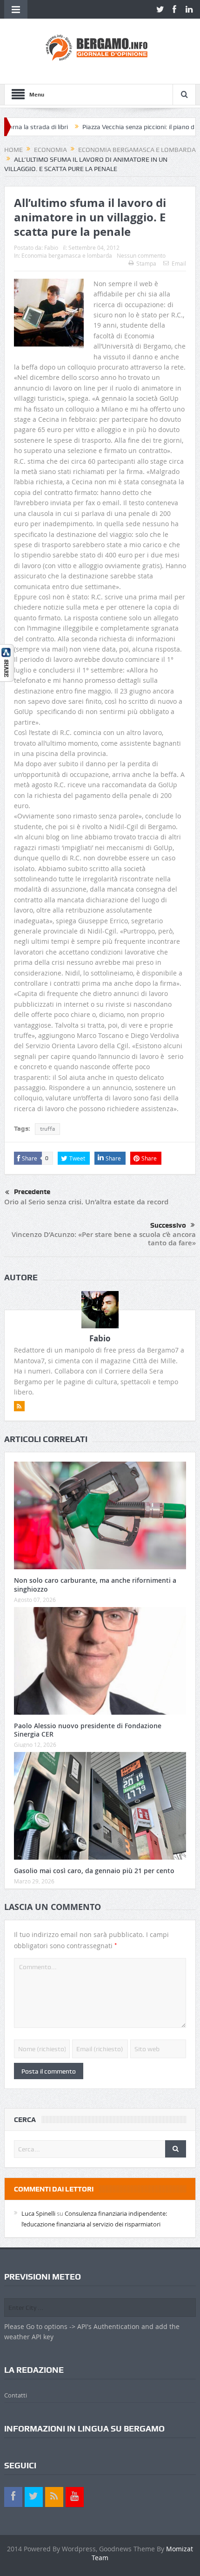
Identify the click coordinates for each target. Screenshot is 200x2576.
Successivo (168, 1225)
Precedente (32, 1192)
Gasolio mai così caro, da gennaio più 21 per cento (94, 1871)
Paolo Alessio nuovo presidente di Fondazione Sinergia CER (88, 1730)
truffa (47, 1129)
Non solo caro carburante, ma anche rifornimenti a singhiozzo (95, 1584)
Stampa (146, 263)
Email (179, 263)
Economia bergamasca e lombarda (67, 255)
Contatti (16, 2395)
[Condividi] (7, 662)
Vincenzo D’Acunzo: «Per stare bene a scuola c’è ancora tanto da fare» (104, 1239)
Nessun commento (141, 255)
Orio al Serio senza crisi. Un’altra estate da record (86, 1202)
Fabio (51, 247)
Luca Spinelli (38, 2213)
